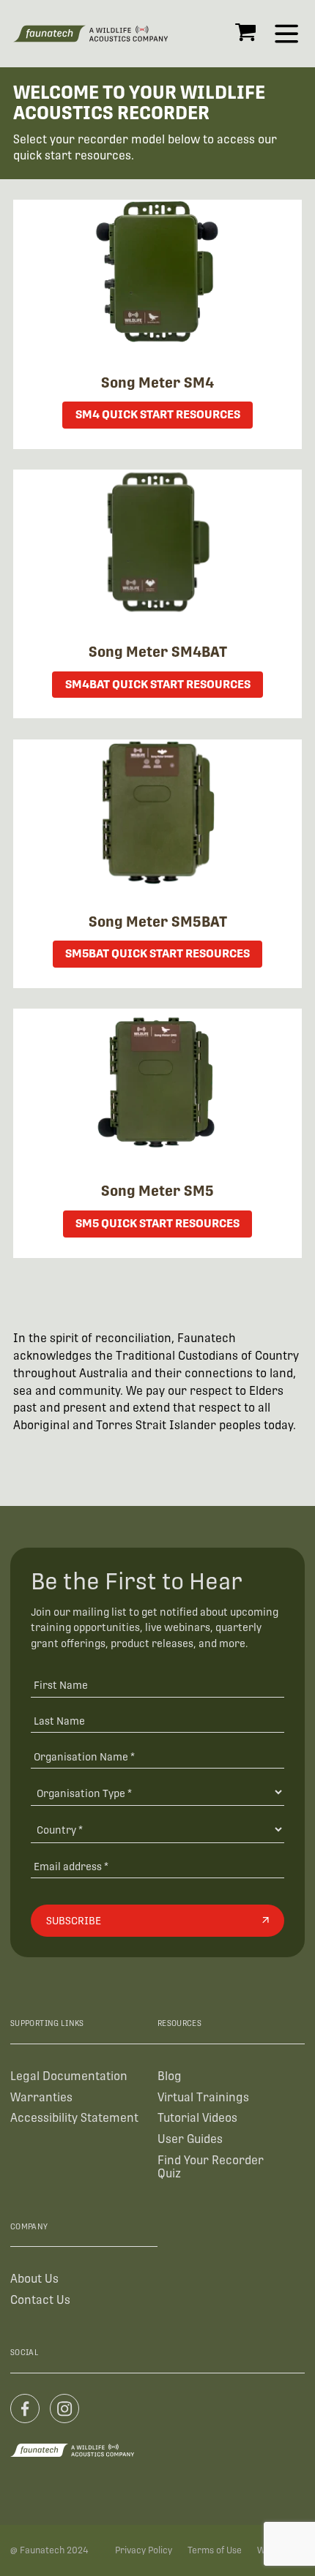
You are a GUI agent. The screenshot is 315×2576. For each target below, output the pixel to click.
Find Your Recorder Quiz (211, 2167)
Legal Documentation (69, 2076)
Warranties (41, 2097)
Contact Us (40, 2300)
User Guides (190, 2139)
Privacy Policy (144, 2550)
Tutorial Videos (197, 2118)
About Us (34, 2279)
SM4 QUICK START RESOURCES (158, 414)
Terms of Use (215, 2550)
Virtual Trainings (203, 2097)
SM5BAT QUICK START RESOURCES (157, 953)
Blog (170, 2076)
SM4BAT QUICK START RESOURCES (158, 684)
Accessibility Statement (74, 2118)
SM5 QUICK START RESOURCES (157, 1223)
